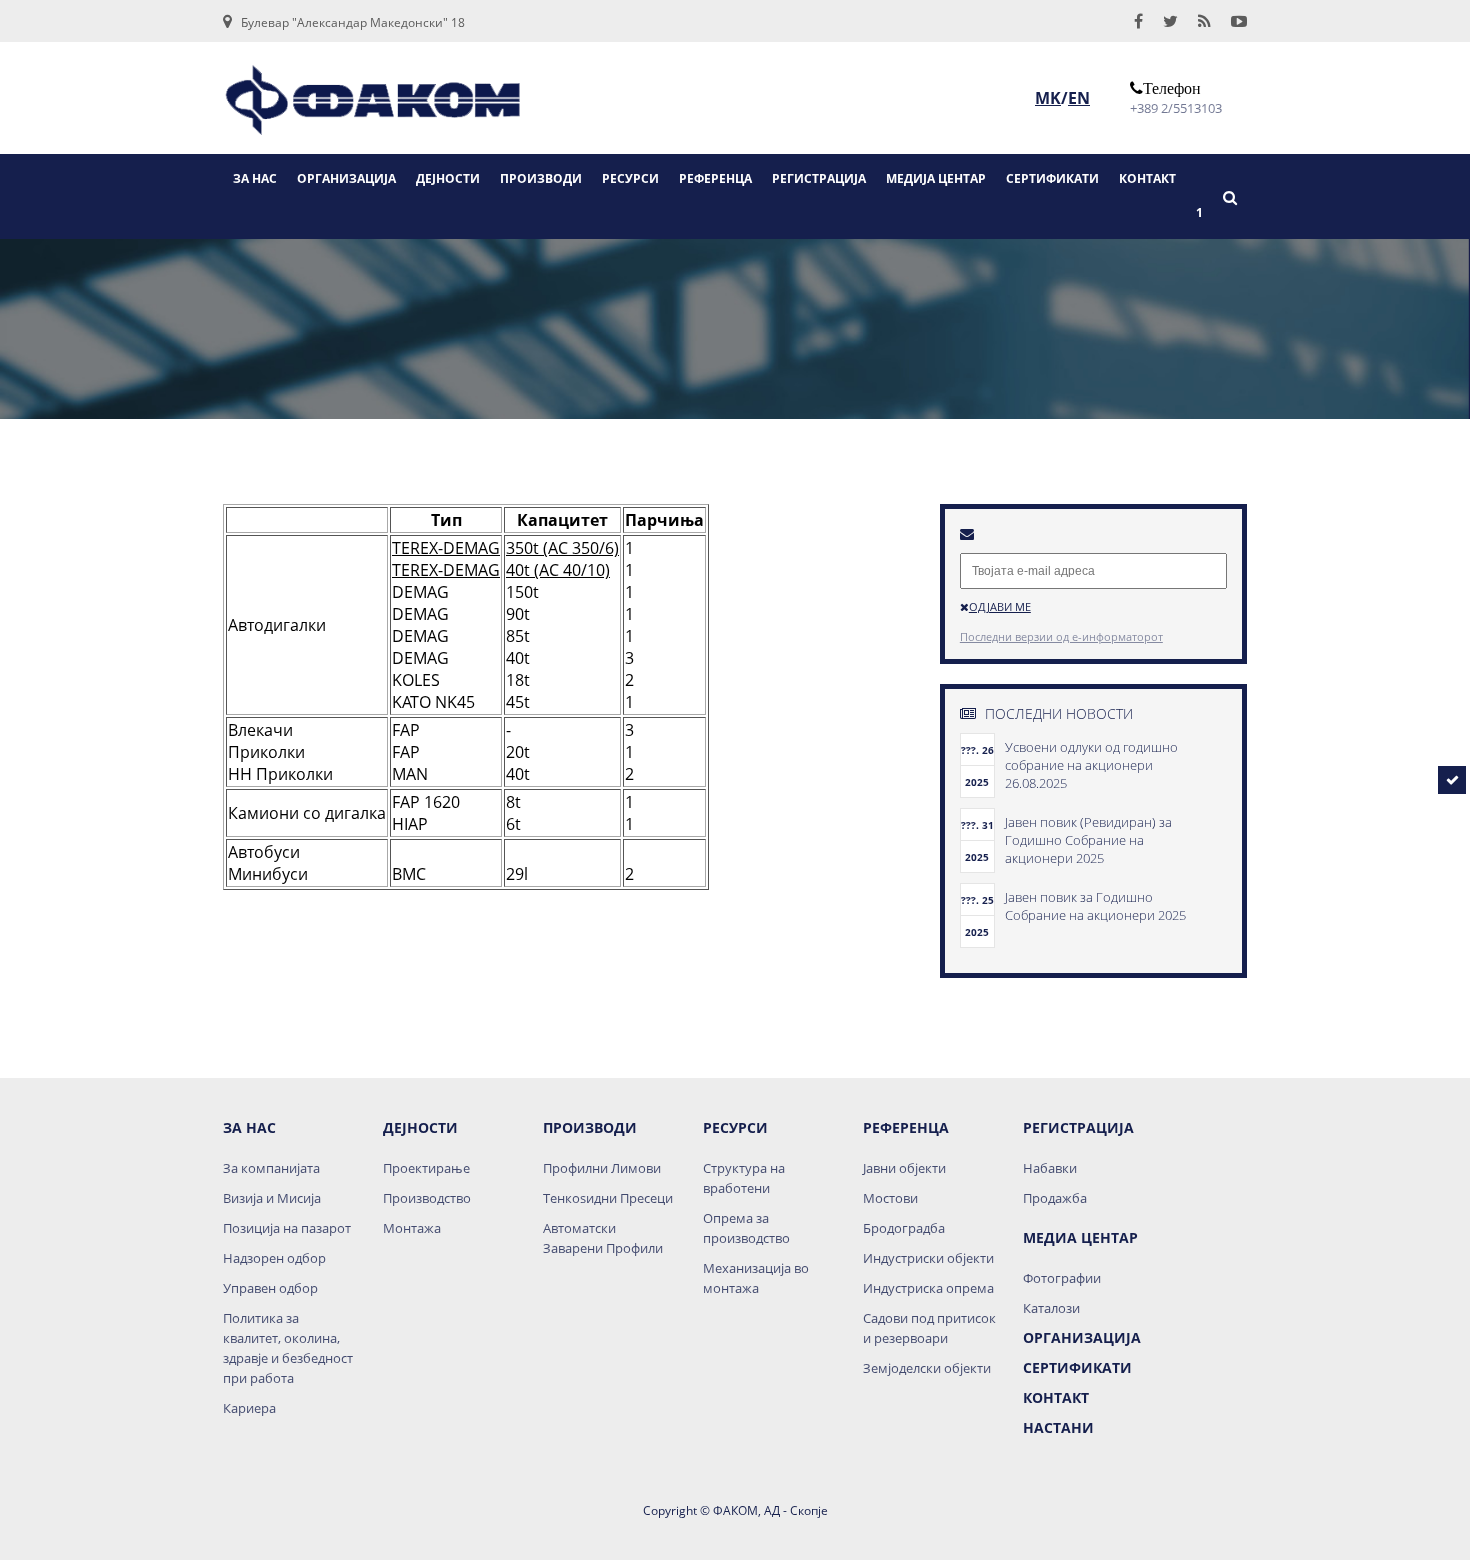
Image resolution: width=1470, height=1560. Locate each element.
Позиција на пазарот (287, 1228)
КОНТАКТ (1147, 178)
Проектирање (426, 1168)
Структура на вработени (744, 1178)
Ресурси (735, 1127)
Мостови (890, 1198)
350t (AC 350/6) (562, 548)
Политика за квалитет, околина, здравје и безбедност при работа (288, 1348)
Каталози (1051, 1308)
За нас (249, 1127)
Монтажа (412, 1228)
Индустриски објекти (928, 1258)
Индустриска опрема (928, 1288)
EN (1079, 98)
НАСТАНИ (1058, 1427)
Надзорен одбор (274, 1258)
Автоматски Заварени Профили (603, 1238)
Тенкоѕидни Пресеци (608, 1198)
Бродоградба (904, 1228)
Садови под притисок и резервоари (929, 1328)
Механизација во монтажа (756, 1278)
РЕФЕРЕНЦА (715, 178)
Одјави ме (1000, 606)
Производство (427, 1198)
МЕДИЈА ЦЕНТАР (936, 178)
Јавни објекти (904, 1168)
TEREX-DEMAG (446, 548)
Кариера (249, 1408)
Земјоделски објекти (927, 1368)
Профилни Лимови (602, 1168)
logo (373, 107)
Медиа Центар (1080, 1237)
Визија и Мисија (272, 1198)
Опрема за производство (746, 1228)
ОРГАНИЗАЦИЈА (346, 178)
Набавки (1050, 1168)
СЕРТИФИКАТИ (1052, 178)
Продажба (1055, 1198)
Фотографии (1062, 1278)
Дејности (420, 1127)
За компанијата (271, 1168)
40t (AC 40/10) (558, 570)
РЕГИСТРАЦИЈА (819, 178)
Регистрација (1078, 1127)
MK (1048, 98)
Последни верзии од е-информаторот (1061, 636)
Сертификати (1077, 1367)
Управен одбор (270, 1288)
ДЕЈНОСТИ (448, 178)
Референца (906, 1127)
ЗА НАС (255, 178)
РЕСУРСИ (630, 178)
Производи (590, 1127)
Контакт (1056, 1397)
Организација (1082, 1337)
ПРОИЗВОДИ (541, 178)
